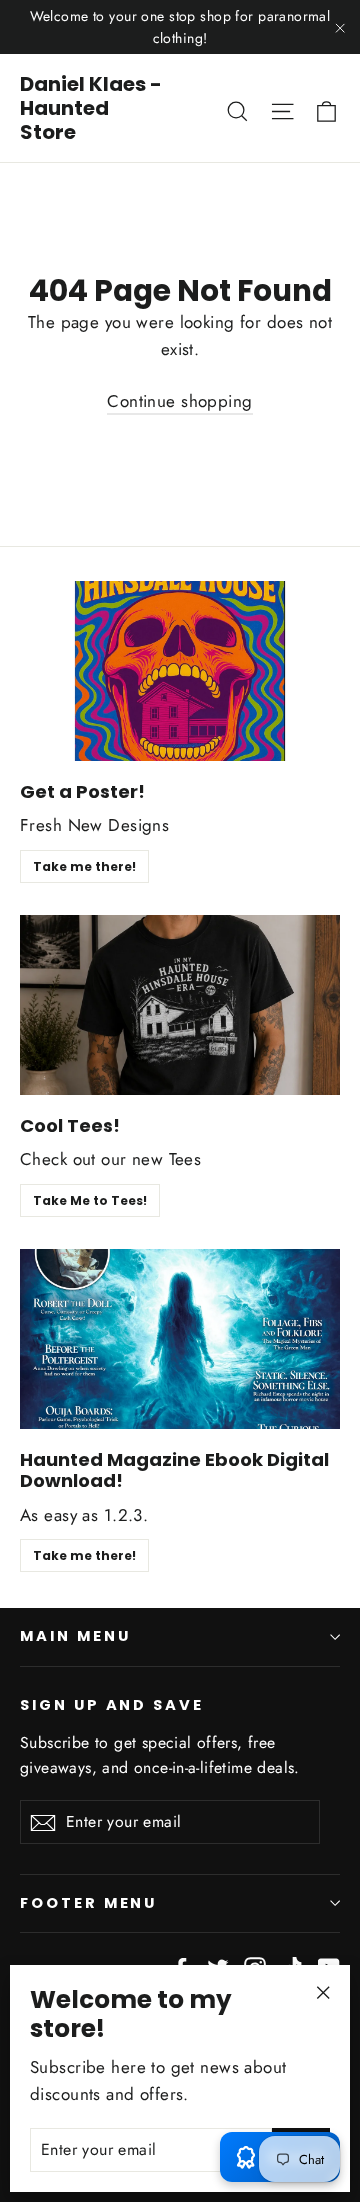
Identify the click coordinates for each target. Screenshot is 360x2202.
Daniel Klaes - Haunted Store (91, 108)
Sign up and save (112, 1705)
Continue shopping (179, 401)
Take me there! (84, 866)
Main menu (75, 1636)
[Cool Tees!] (180, 1005)
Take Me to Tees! (90, 1200)
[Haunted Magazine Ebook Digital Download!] (180, 1339)
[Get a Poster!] (180, 671)
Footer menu (88, 1903)
